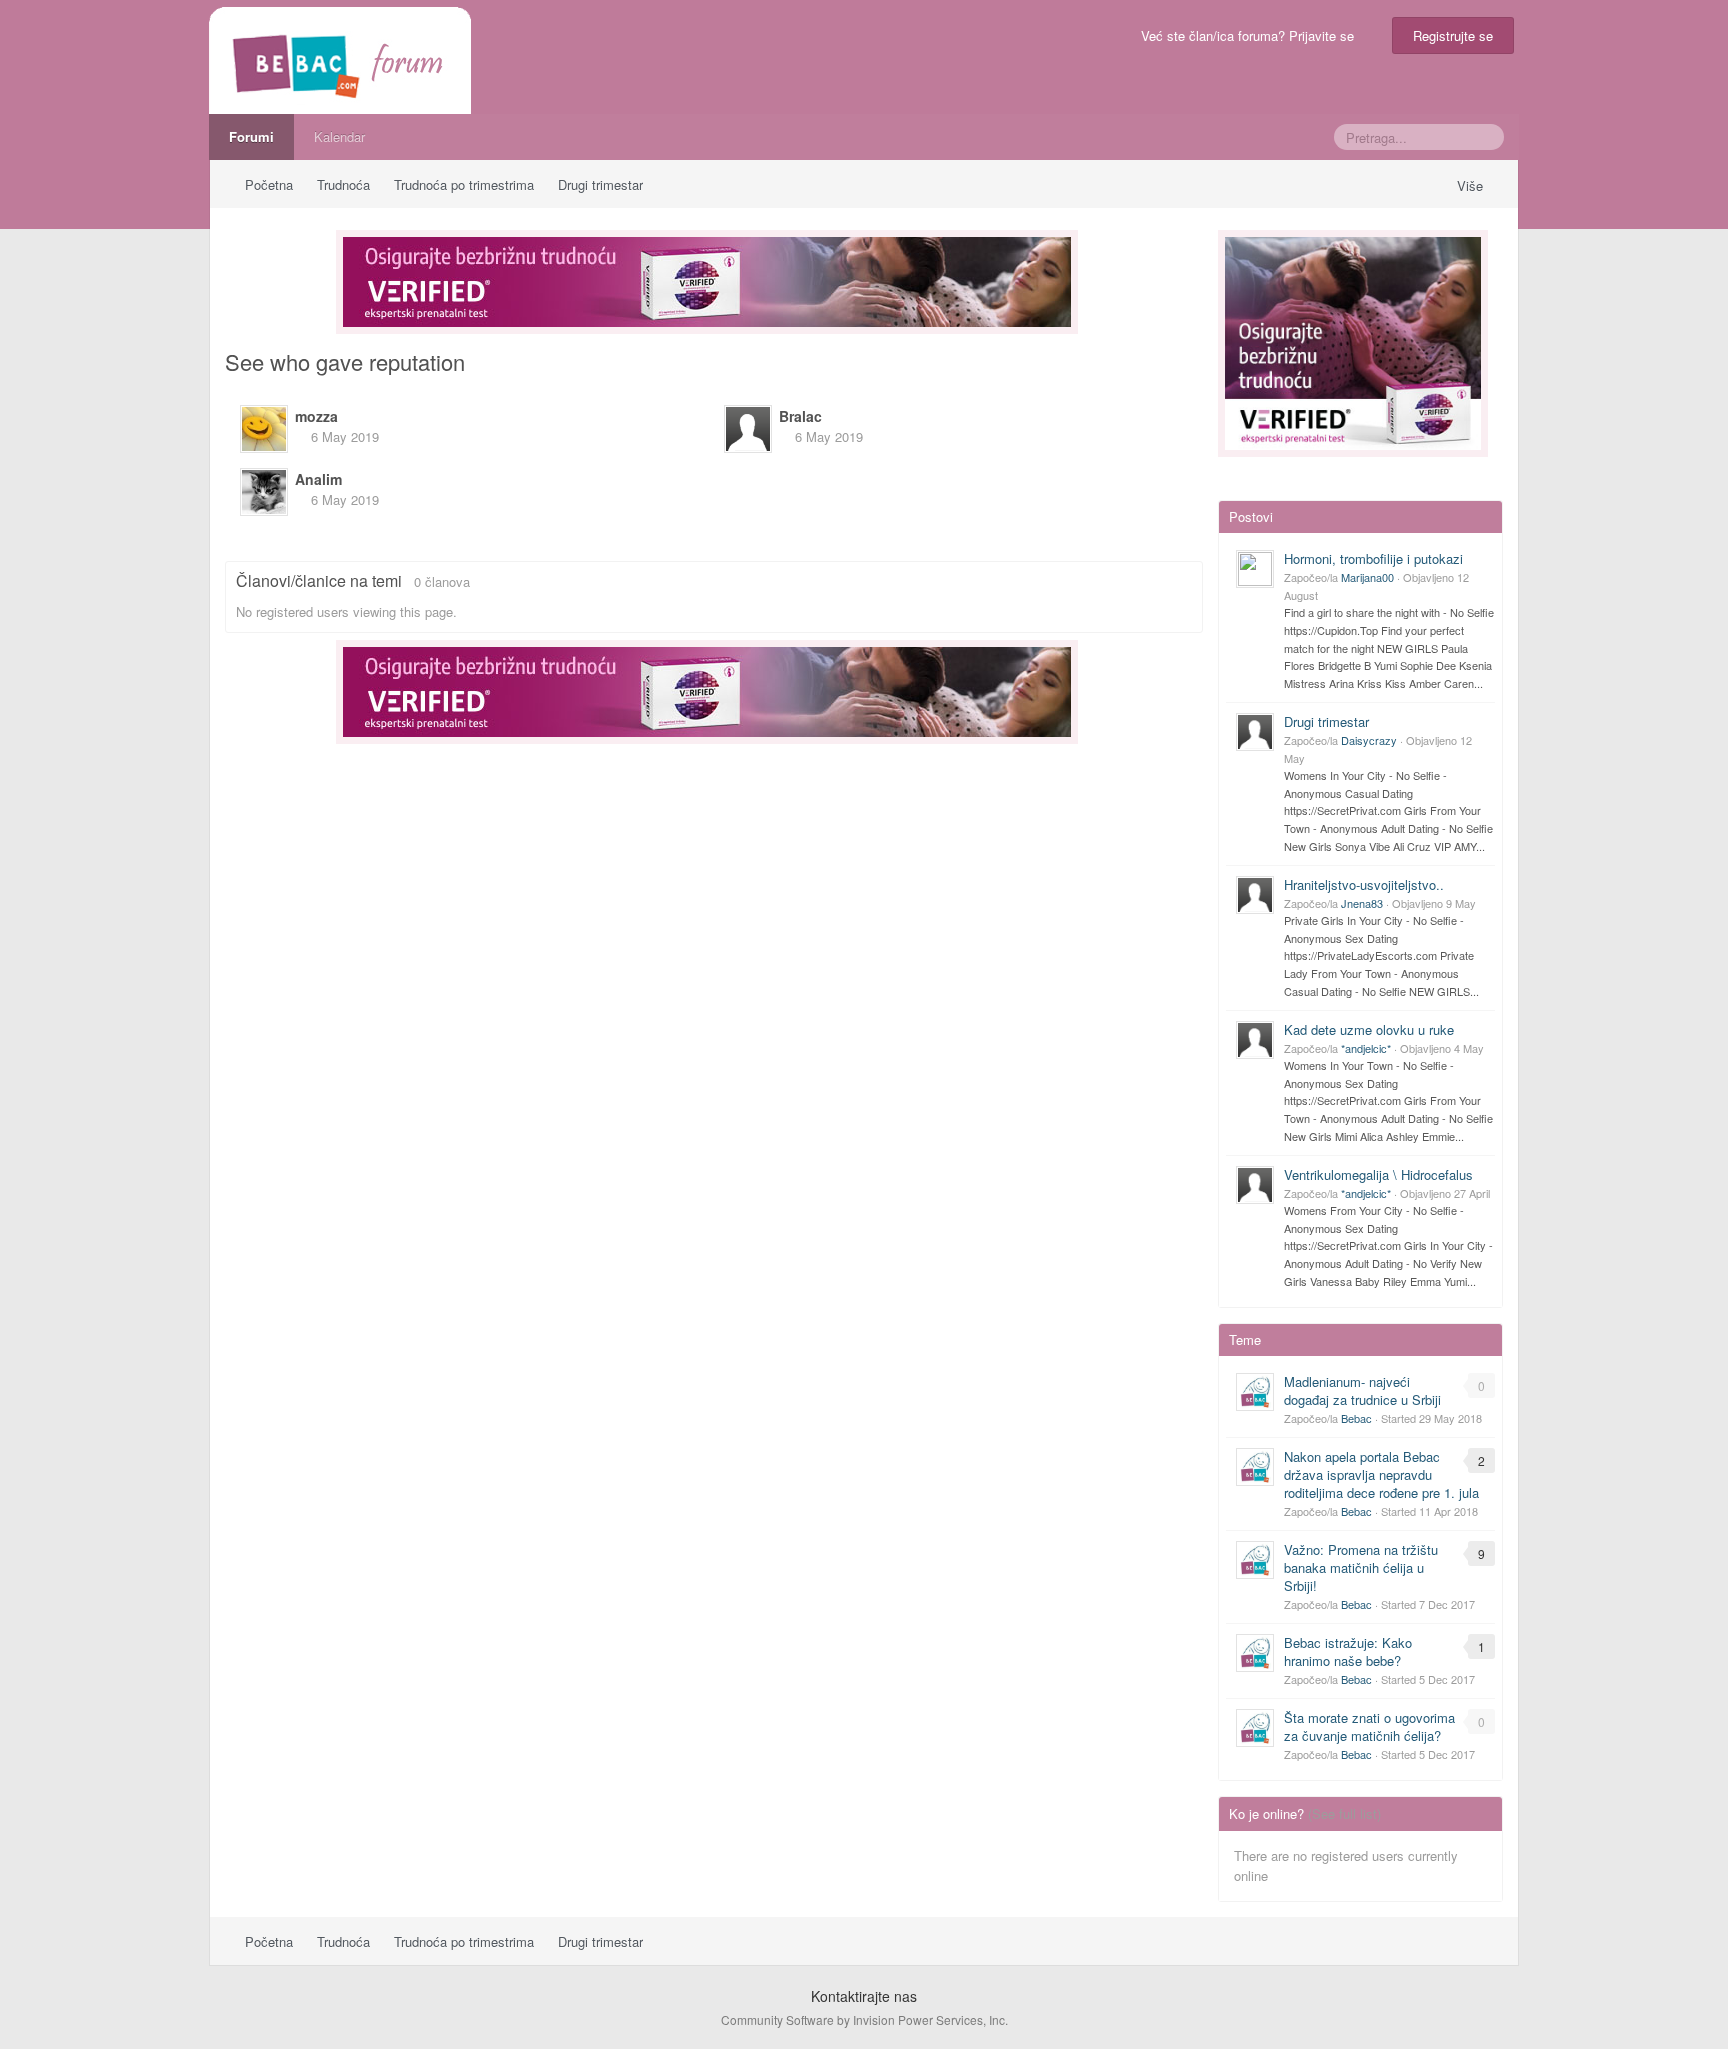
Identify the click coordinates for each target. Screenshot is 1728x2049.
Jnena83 (1362, 903)
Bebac (1356, 1418)
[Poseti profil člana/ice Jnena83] (1255, 895)
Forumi (251, 136)
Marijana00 (1367, 577)
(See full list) (1344, 1813)
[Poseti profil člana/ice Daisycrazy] (1255, 732)
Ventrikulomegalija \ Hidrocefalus (1378, 1174)
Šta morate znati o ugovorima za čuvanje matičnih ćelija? (1369, 1726)
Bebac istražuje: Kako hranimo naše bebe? (1348, 1651)
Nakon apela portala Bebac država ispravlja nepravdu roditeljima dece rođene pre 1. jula (1381, 1474)
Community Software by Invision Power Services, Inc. (864, 2019)
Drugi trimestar (1326, 721)
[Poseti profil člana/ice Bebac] (1255, 1392)
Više (1472, 185)
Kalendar (339, 136)
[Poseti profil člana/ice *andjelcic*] (1255, 1040)
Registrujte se (1453, 35)
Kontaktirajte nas (864, 1996)
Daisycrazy (1369, 740)
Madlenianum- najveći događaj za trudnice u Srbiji (1362, 1390)
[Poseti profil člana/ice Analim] (264, 492)
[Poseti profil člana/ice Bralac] (748, 429)
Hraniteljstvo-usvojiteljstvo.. (1364, 884)
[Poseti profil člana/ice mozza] (264, 429)
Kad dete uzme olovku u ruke (1369, 1029)
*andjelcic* (1366, 1048)
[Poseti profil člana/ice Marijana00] (1255, 569)
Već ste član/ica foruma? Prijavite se (1251, 35)
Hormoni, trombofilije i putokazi (1373, 558)
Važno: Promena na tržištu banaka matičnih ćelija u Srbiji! (1361, 1567)
